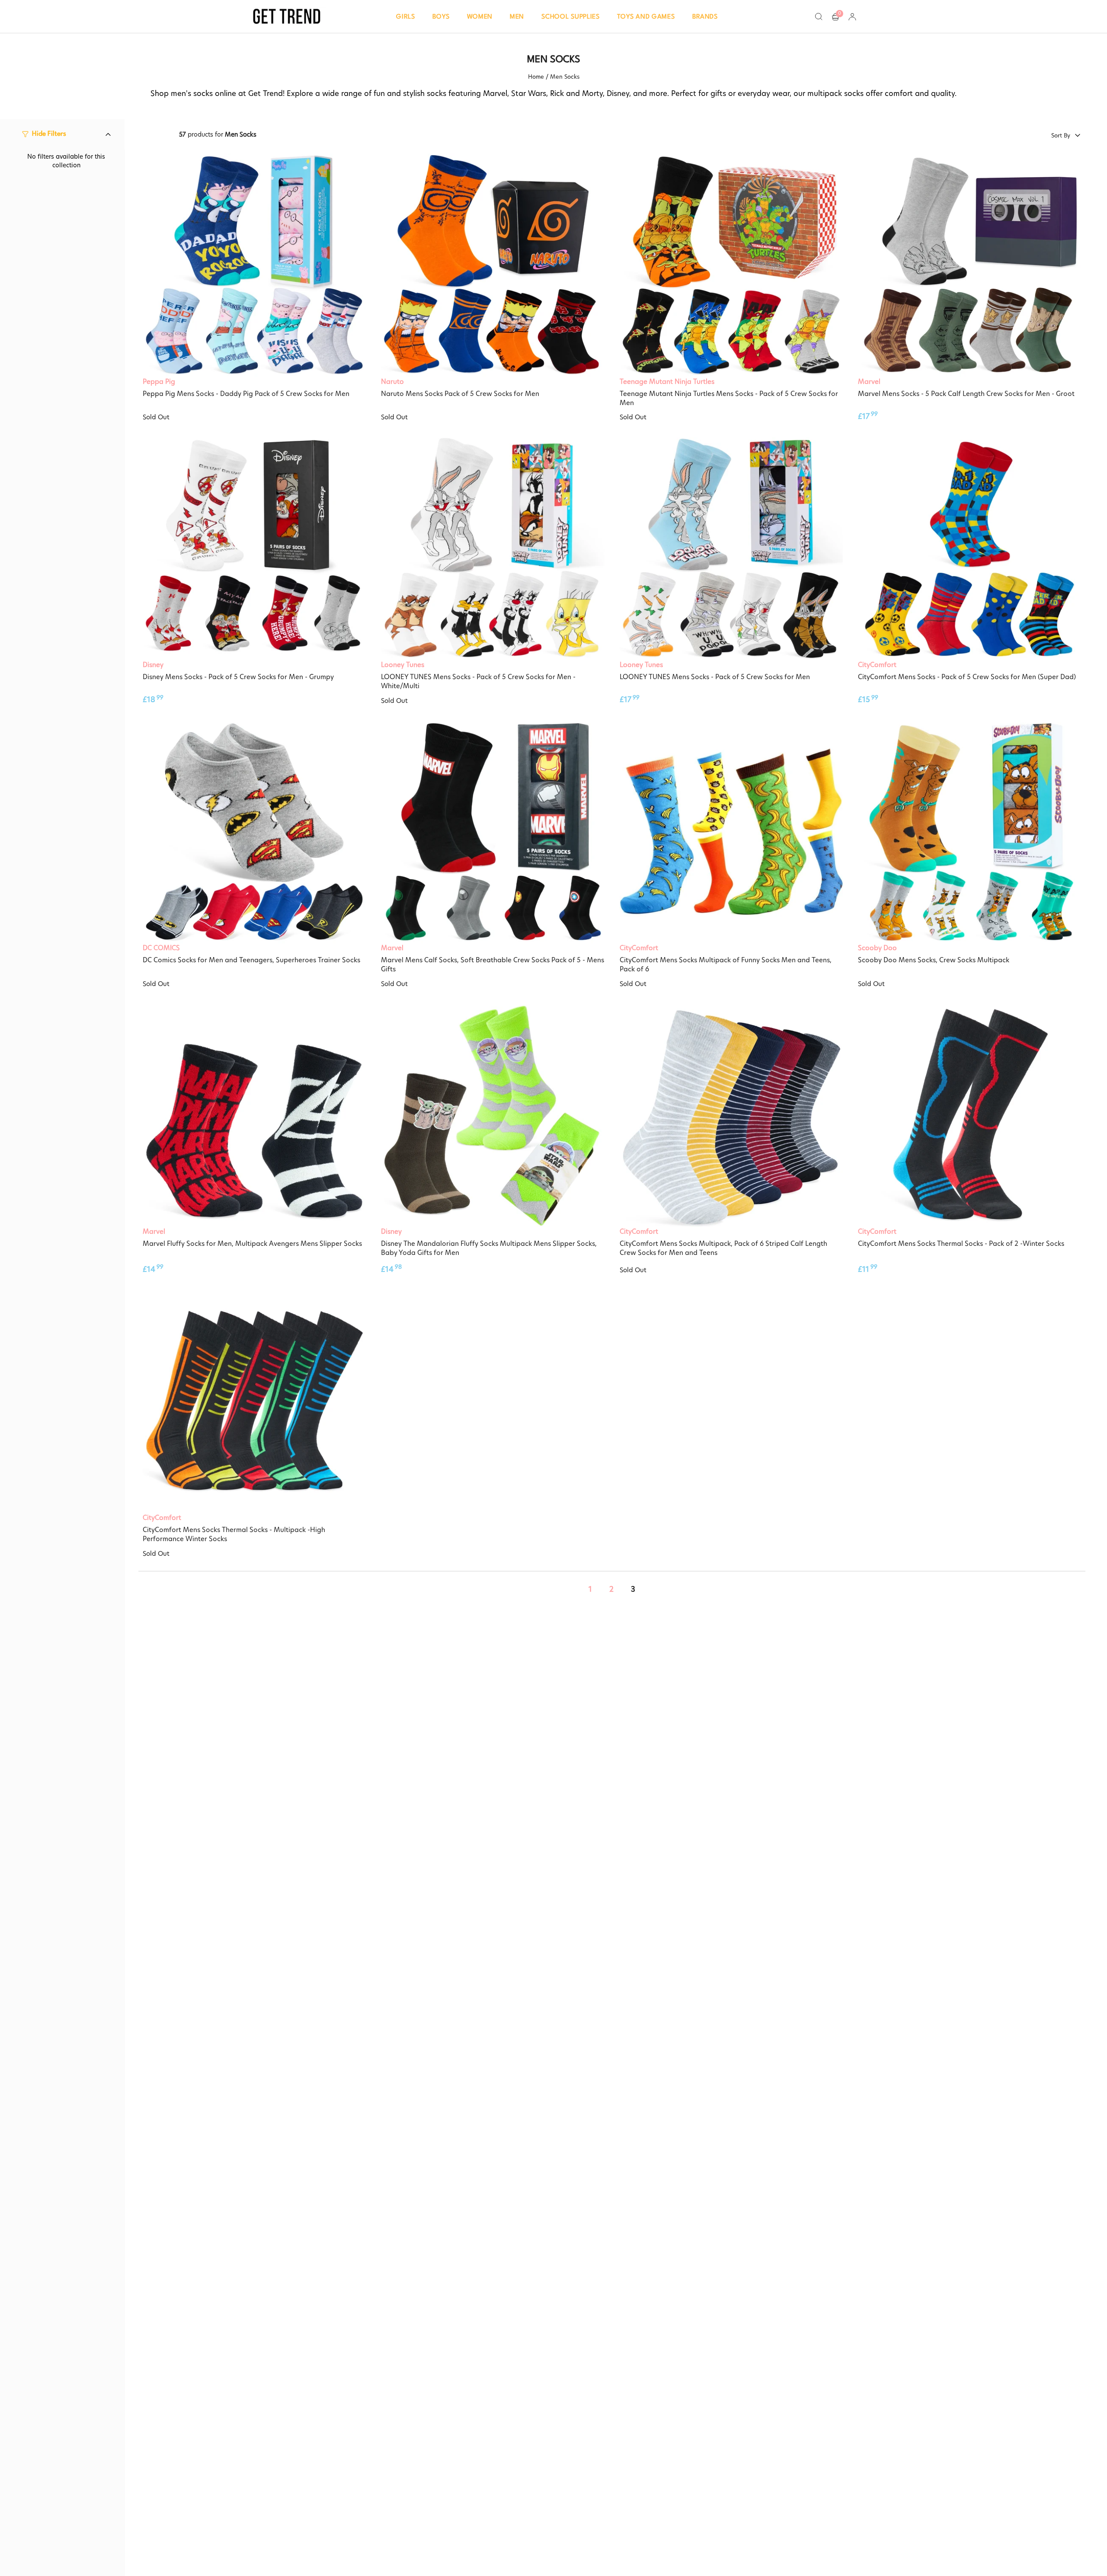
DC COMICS (161, 948)
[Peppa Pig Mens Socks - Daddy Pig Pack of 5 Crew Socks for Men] (254, 265)
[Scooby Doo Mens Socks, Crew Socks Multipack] (969, 832)
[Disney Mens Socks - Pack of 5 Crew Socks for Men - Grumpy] (254, 549)
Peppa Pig (159, 381)
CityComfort (877, 665)
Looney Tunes (403, 665)
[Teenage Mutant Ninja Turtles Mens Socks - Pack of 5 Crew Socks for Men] (731, 265)
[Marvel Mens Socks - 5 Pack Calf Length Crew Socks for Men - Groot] (969, 265)
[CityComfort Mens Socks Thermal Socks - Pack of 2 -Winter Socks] (969, 1115)
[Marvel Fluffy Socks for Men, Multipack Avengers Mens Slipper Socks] (254, 1115)
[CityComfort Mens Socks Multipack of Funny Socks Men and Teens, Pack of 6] (731, 832)
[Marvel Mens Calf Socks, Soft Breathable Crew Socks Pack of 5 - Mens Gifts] (493, 832)
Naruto (392, 381)
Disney (153, 665)
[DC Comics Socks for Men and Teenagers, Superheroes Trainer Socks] (254, 832)
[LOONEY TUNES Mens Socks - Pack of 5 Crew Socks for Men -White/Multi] (493, 549)
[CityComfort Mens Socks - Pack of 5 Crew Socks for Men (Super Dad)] (969, 549)
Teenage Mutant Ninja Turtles (667, 381)
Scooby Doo (877, 948)
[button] (406, 16)
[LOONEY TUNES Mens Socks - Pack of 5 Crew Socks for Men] (731, 549)
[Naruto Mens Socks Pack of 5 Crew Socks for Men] (493, 265)
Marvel (869, 381)
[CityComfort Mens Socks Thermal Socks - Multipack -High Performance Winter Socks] (254, 1401)
